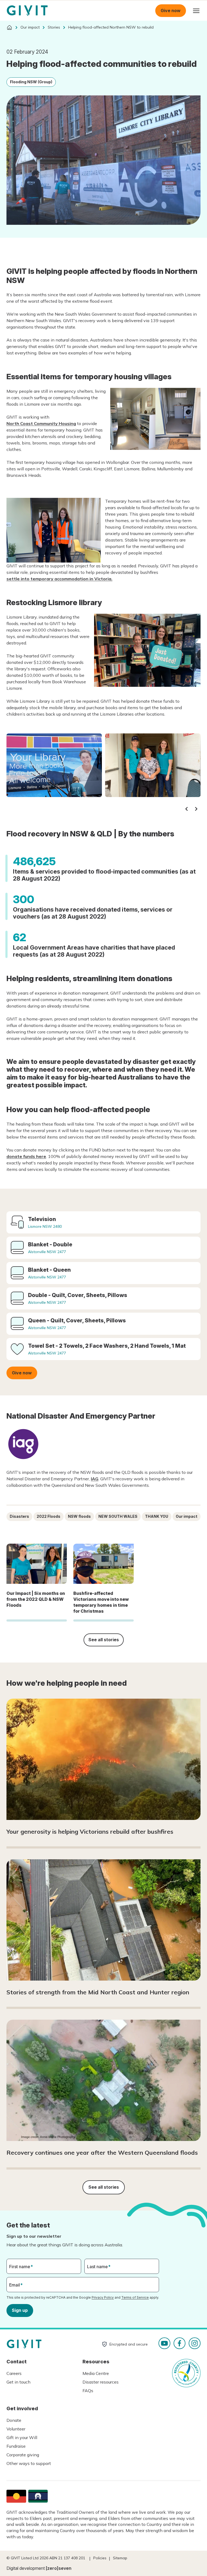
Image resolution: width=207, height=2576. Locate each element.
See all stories (104, 1640)
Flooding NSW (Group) (31, 82)
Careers (14, 2373)
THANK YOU (157, 1516)
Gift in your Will (22, 2437)
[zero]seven (59, 2568)
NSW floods (79, 1516)
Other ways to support (29, 2463)
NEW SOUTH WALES (118, 1516)
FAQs (88, 2391)
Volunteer (16, 2429)
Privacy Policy (103, 2297)
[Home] (9, 27)
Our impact (187, 1516)
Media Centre (96, 2373)
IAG (95, 1479)
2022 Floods (49, 1516)
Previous (187, 809)
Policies (100, 2558)
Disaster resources (101, 2382)
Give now (171, 11)
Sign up (20, 2310)
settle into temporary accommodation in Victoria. (59, 579)
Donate (14, 2420)
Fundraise (16, 2446)
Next (196, 809)
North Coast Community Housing (41, 423)
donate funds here (26, 1156)
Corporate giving (23, 2455)
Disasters (19, 1516)
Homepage (27, 11)
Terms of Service (135, 2297)
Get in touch (18, 2382)
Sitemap (120, 2558)
